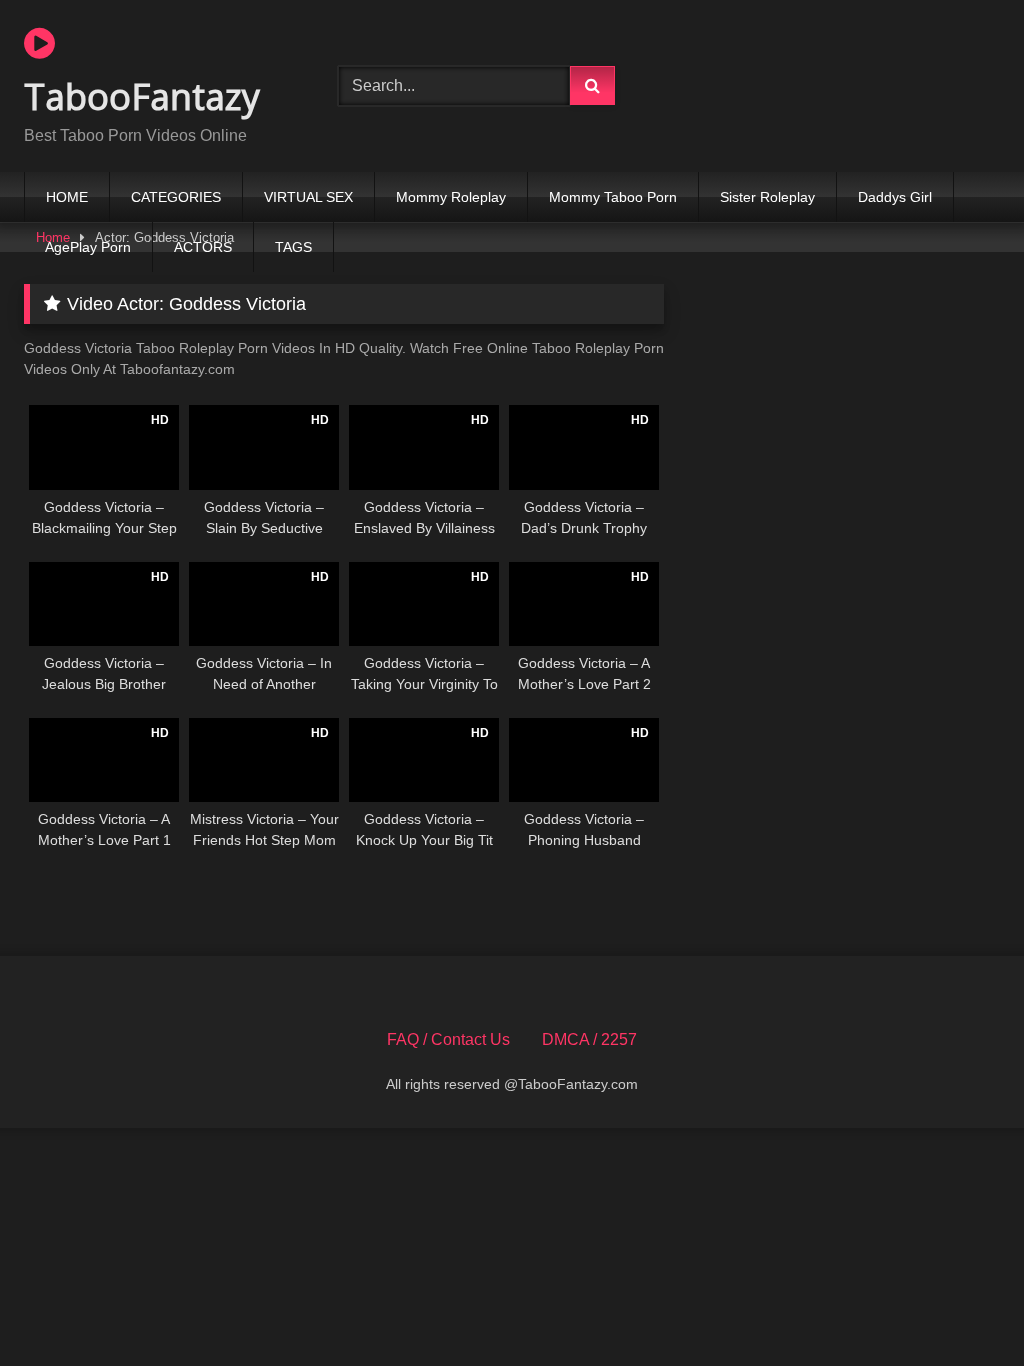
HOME (67, 197)
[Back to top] (962, 1306)
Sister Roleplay (767, 197)
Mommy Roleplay (451, 197)
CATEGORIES (176, 197)
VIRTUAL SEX (308, 197)
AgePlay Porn (88, 247)
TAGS (293, 247)
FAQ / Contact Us (448, 1039)
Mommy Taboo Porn (613, 197)
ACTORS (203, 247)
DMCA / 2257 (589, 1039)
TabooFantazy (142, 96)
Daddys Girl (895, 197)
